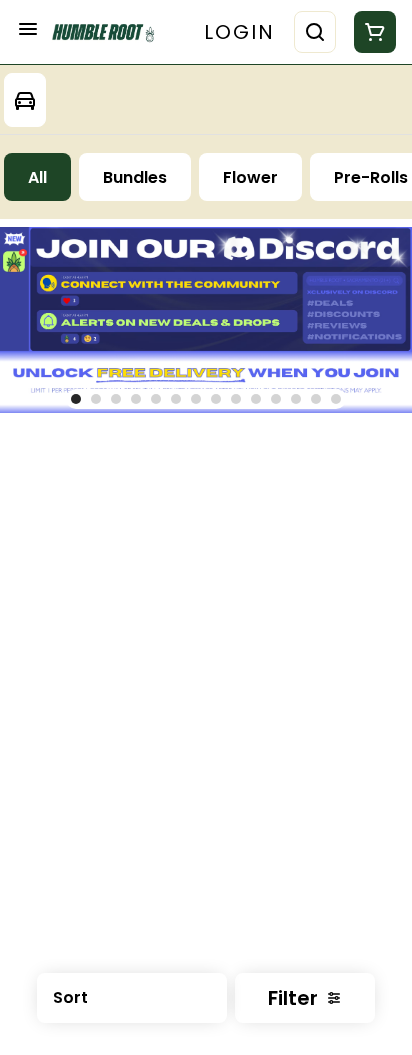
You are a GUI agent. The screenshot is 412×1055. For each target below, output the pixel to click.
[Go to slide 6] (176, 399)
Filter (293, 998)
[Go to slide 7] (196, 399)
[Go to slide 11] (276, 399)
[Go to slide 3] (116, 399)
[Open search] (315, 32)
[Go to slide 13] (316, 399)
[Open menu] (28, 29)
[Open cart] (371, 32)
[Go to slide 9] (236, 399)
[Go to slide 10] (256, 399)
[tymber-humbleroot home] (108, 32)
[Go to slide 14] (336, 399)
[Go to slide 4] (136, 399)
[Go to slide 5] (156, 399)
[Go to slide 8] (216, 399)
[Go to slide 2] (96, 399)
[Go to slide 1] (76, 399)
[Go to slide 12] (296, 399)
